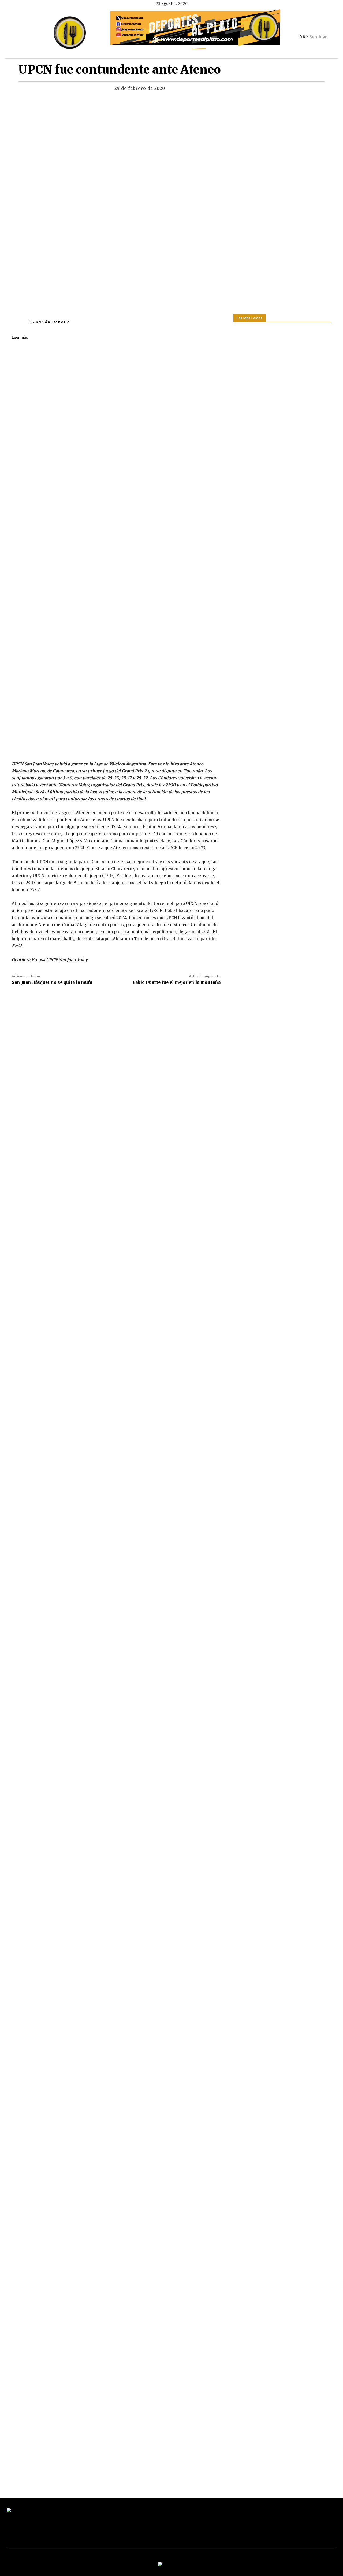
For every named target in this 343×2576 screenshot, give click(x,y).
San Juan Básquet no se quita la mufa (52, 982)
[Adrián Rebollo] (21, 322)
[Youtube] (325, 29)
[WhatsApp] (220, 90)
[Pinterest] (208, 90)
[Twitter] (316, 29)
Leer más (20, 337)
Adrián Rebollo (53, 322)
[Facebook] (297, 29)
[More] (233, 90)
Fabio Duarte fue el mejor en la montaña (177, 982)
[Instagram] (307, 29)
